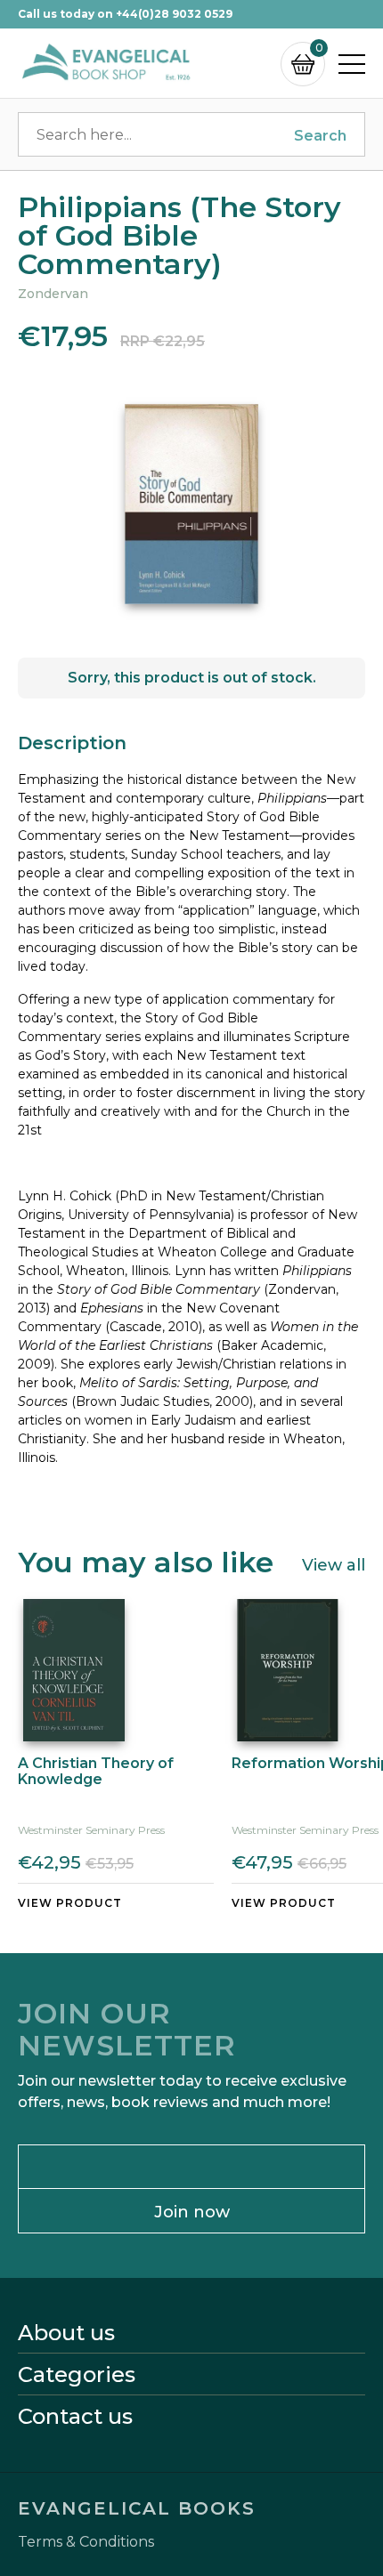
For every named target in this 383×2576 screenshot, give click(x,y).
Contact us (75, 2417)
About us (66, 2333)
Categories (77, 2375)
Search (320, 136)
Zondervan (53, 294)
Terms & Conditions (86, 2542)
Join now (192, 2212)
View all (334, 1564)
